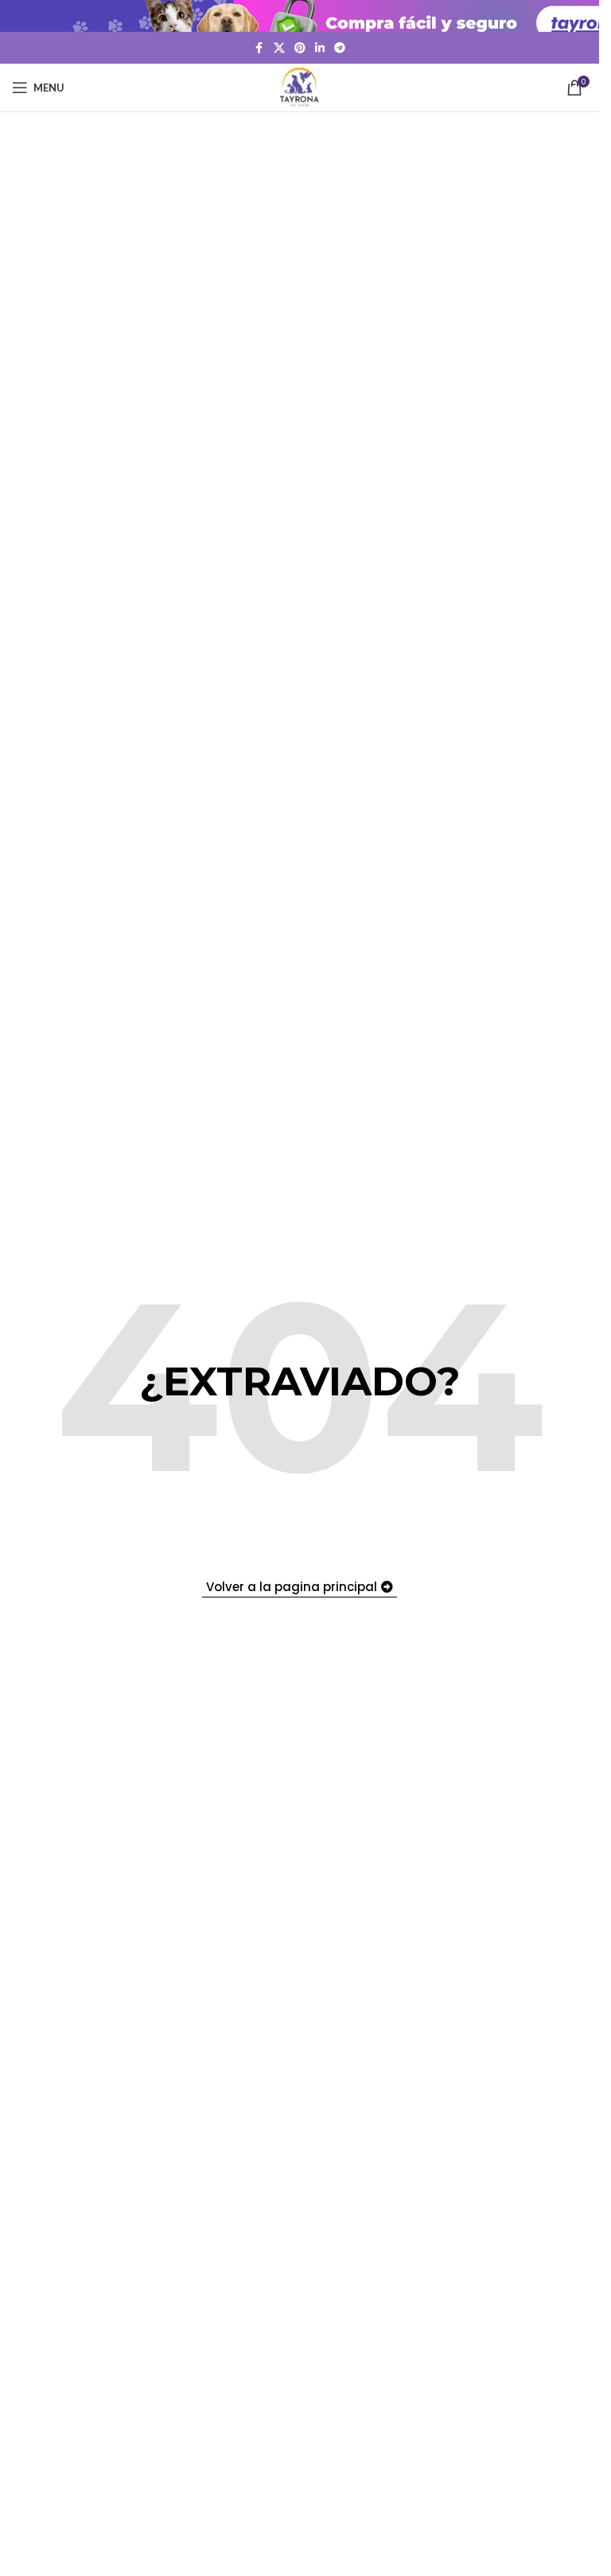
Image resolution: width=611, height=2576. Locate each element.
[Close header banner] (579, 16)
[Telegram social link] (340, 48)
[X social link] (279, 48)
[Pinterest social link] (300, 48)
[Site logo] (300, 86)
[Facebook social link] (259, 48)
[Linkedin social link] (320, 48)
